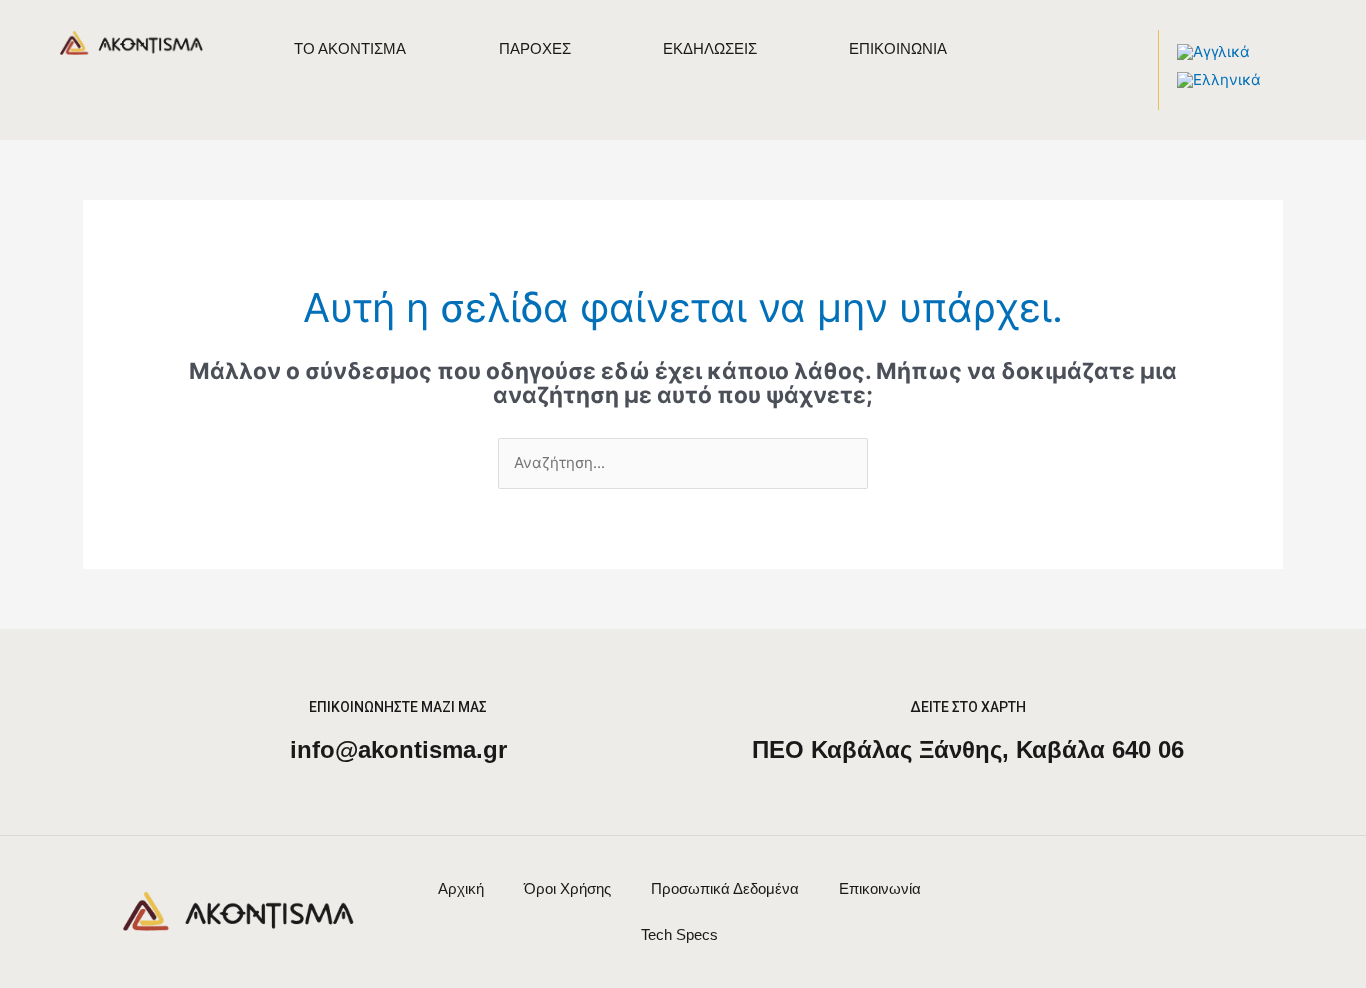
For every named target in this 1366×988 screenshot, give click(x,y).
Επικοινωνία (898, 48)
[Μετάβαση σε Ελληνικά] (1219, 80)
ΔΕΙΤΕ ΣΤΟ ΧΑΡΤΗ (968, 707)
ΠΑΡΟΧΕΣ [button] (535, 48)
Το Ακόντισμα (350, 48)
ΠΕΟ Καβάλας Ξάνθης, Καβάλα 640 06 (968, 749)
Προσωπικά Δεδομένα (725, 888)
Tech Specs (679, 934)
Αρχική (461, 888)
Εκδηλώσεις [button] (710, 48)
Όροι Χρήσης (567, 888)
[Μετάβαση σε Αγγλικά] (1213, 52)
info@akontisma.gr (398, 749)
